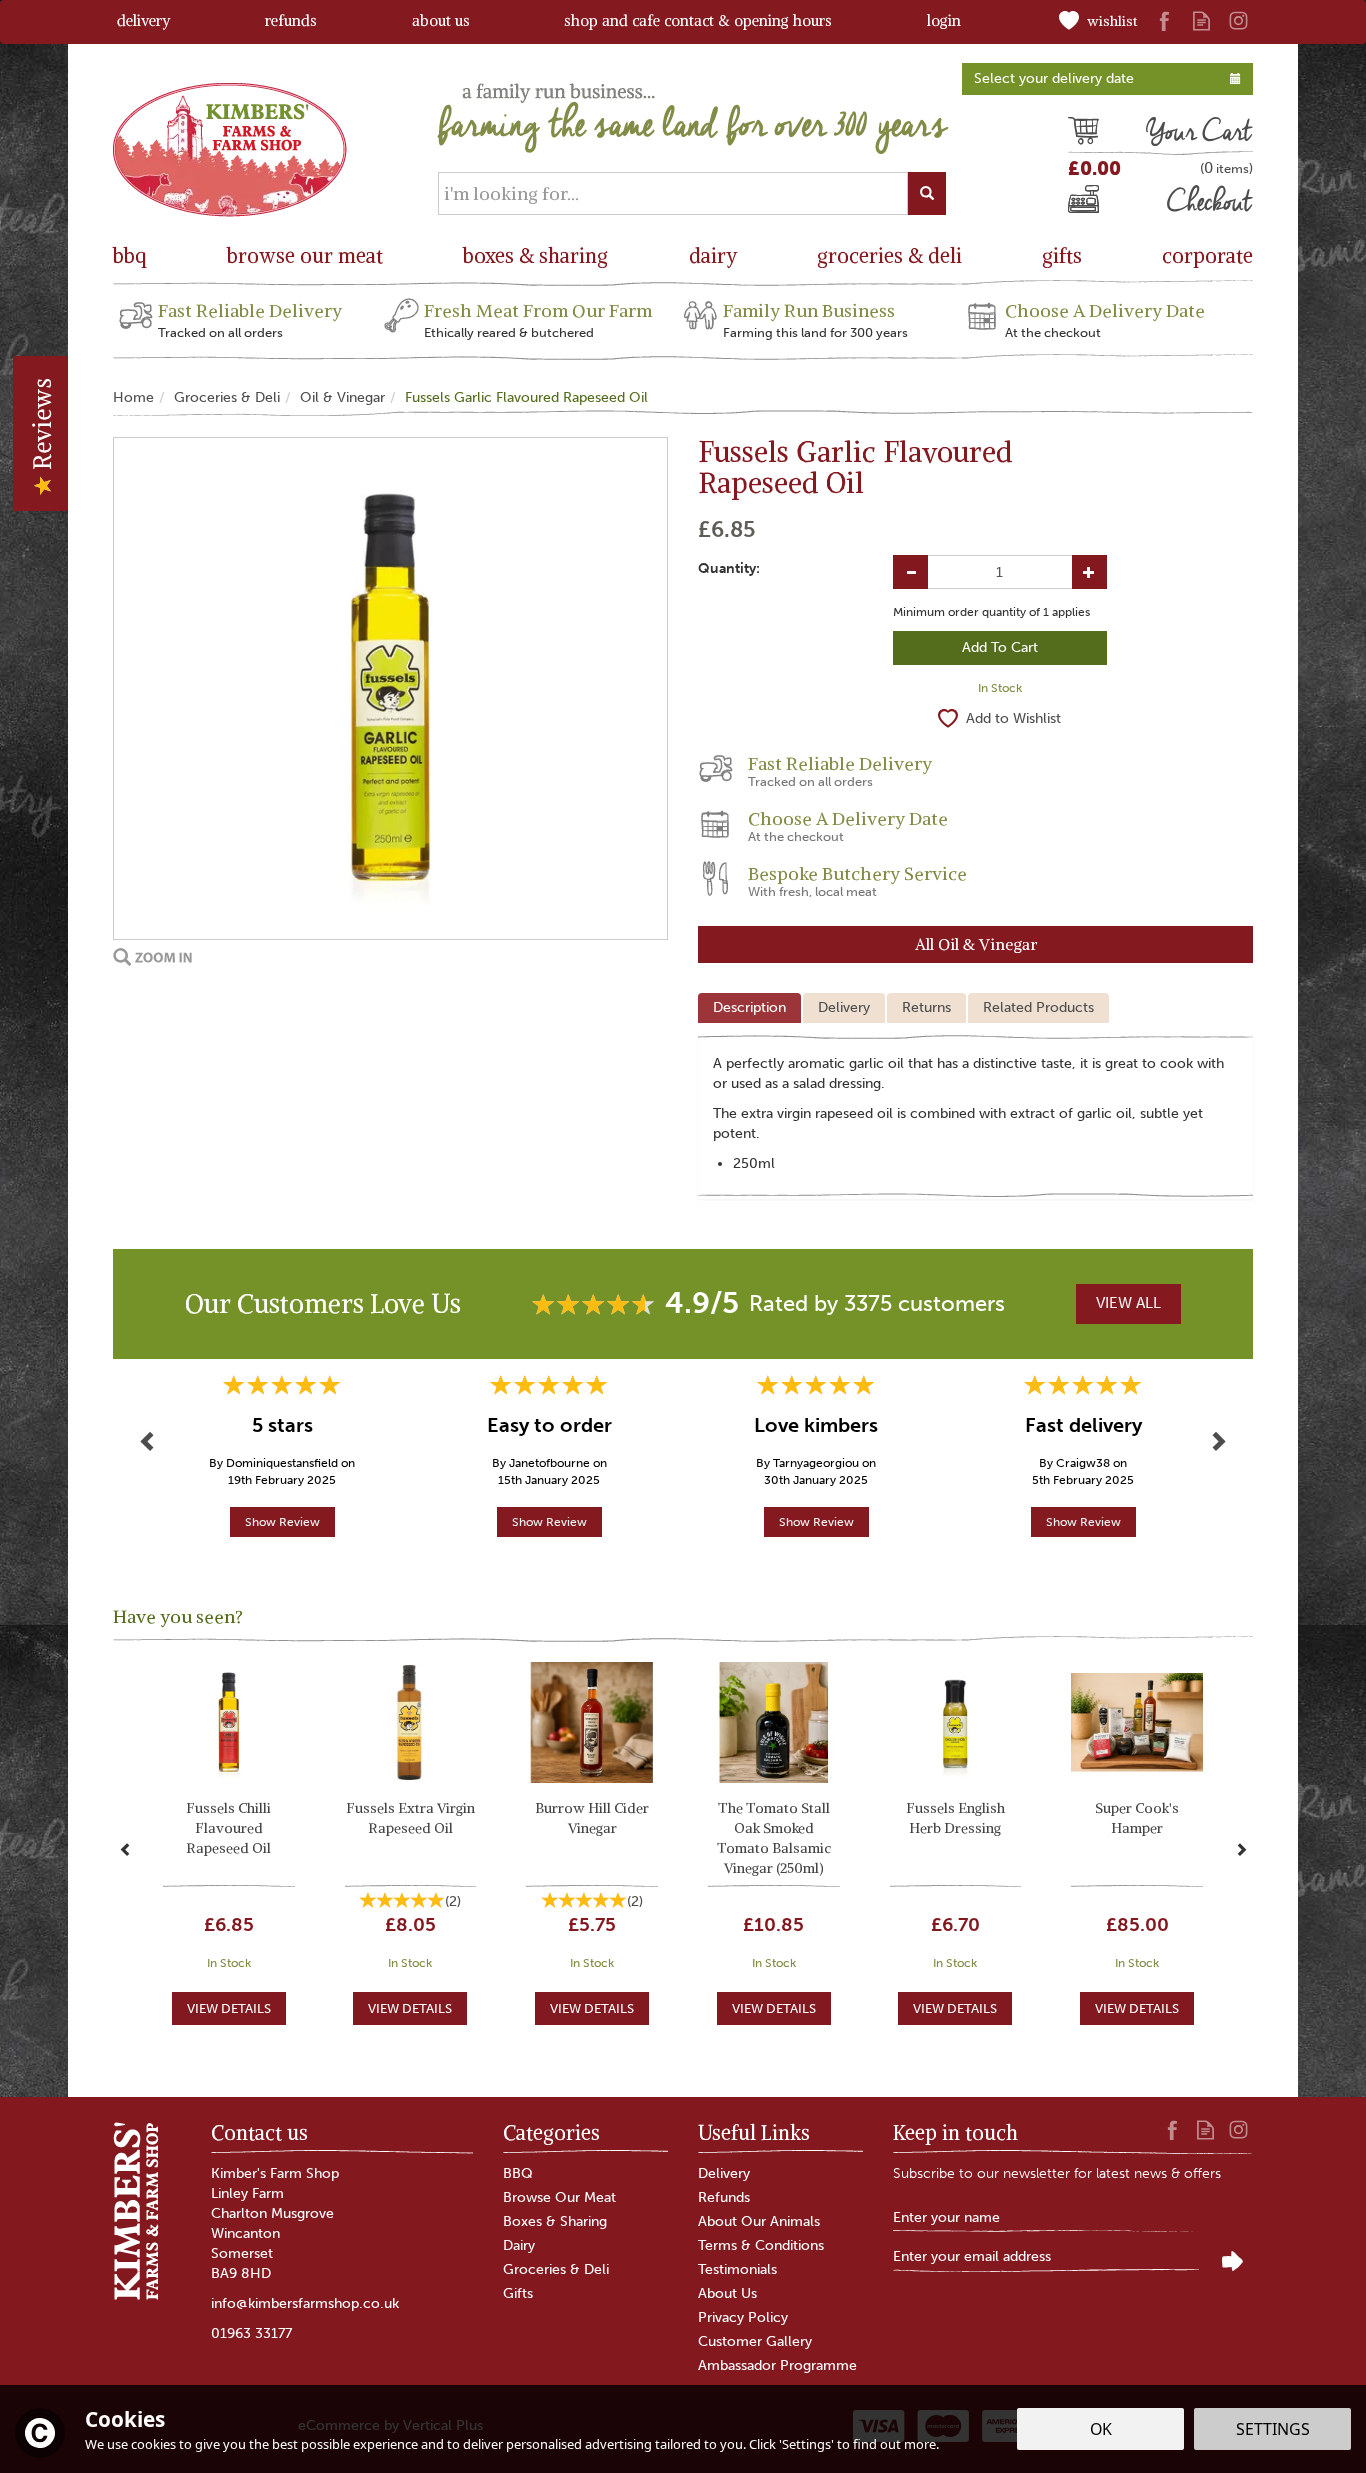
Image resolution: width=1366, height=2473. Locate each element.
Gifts (518, 2293)
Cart (1083, 134)
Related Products (1038, 1007)
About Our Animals (759, 2221)
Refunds (724, 2197)
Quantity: (729, 568)
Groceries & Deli (556, 2269)
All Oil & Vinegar (976, 944)
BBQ (518, 2173)
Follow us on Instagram (1238, 20)
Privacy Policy (743, 2317)
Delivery (844, 1007)
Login (944, 20)
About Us (727, 2293)
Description (749, 1007)
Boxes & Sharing (555, 2221)
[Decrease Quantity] (910, 572)
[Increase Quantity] (1089, 572)
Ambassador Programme (777, 2365)
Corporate (1207, 255)
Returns (926, 1007)
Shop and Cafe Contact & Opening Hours (698, 20)
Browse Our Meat (559, 2197)
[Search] (927, 193)
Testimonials (737, 2269)
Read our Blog (1201, 20)
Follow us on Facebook (1164, 20)
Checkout (1101, 204)
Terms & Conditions (761, 2245)
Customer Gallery (755, 2341)
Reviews (42, 427)
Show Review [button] (282, 1522)
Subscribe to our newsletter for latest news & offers (1057, 2173)
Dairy (519, 2245)
